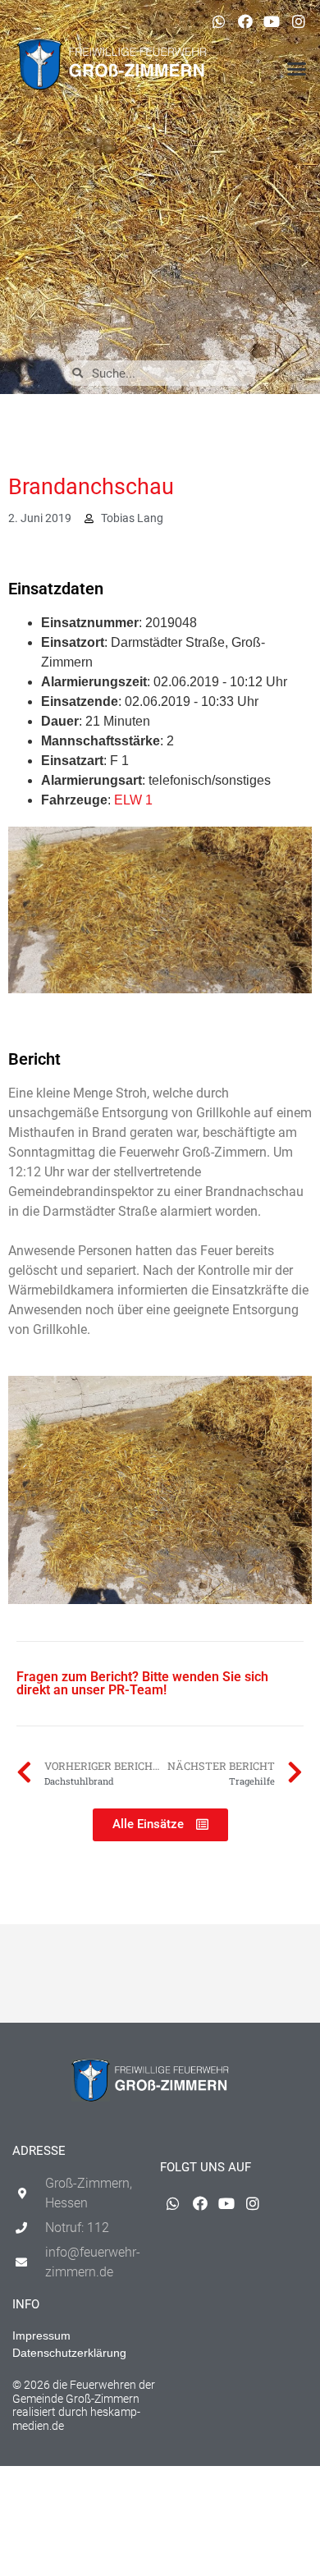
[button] (297, 69)
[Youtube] (272, 21)
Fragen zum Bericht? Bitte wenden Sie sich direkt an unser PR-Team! (142, 1683)
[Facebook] (245, 21)
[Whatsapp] (218, 21)
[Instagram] (299, 21)
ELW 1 (133, 800)
